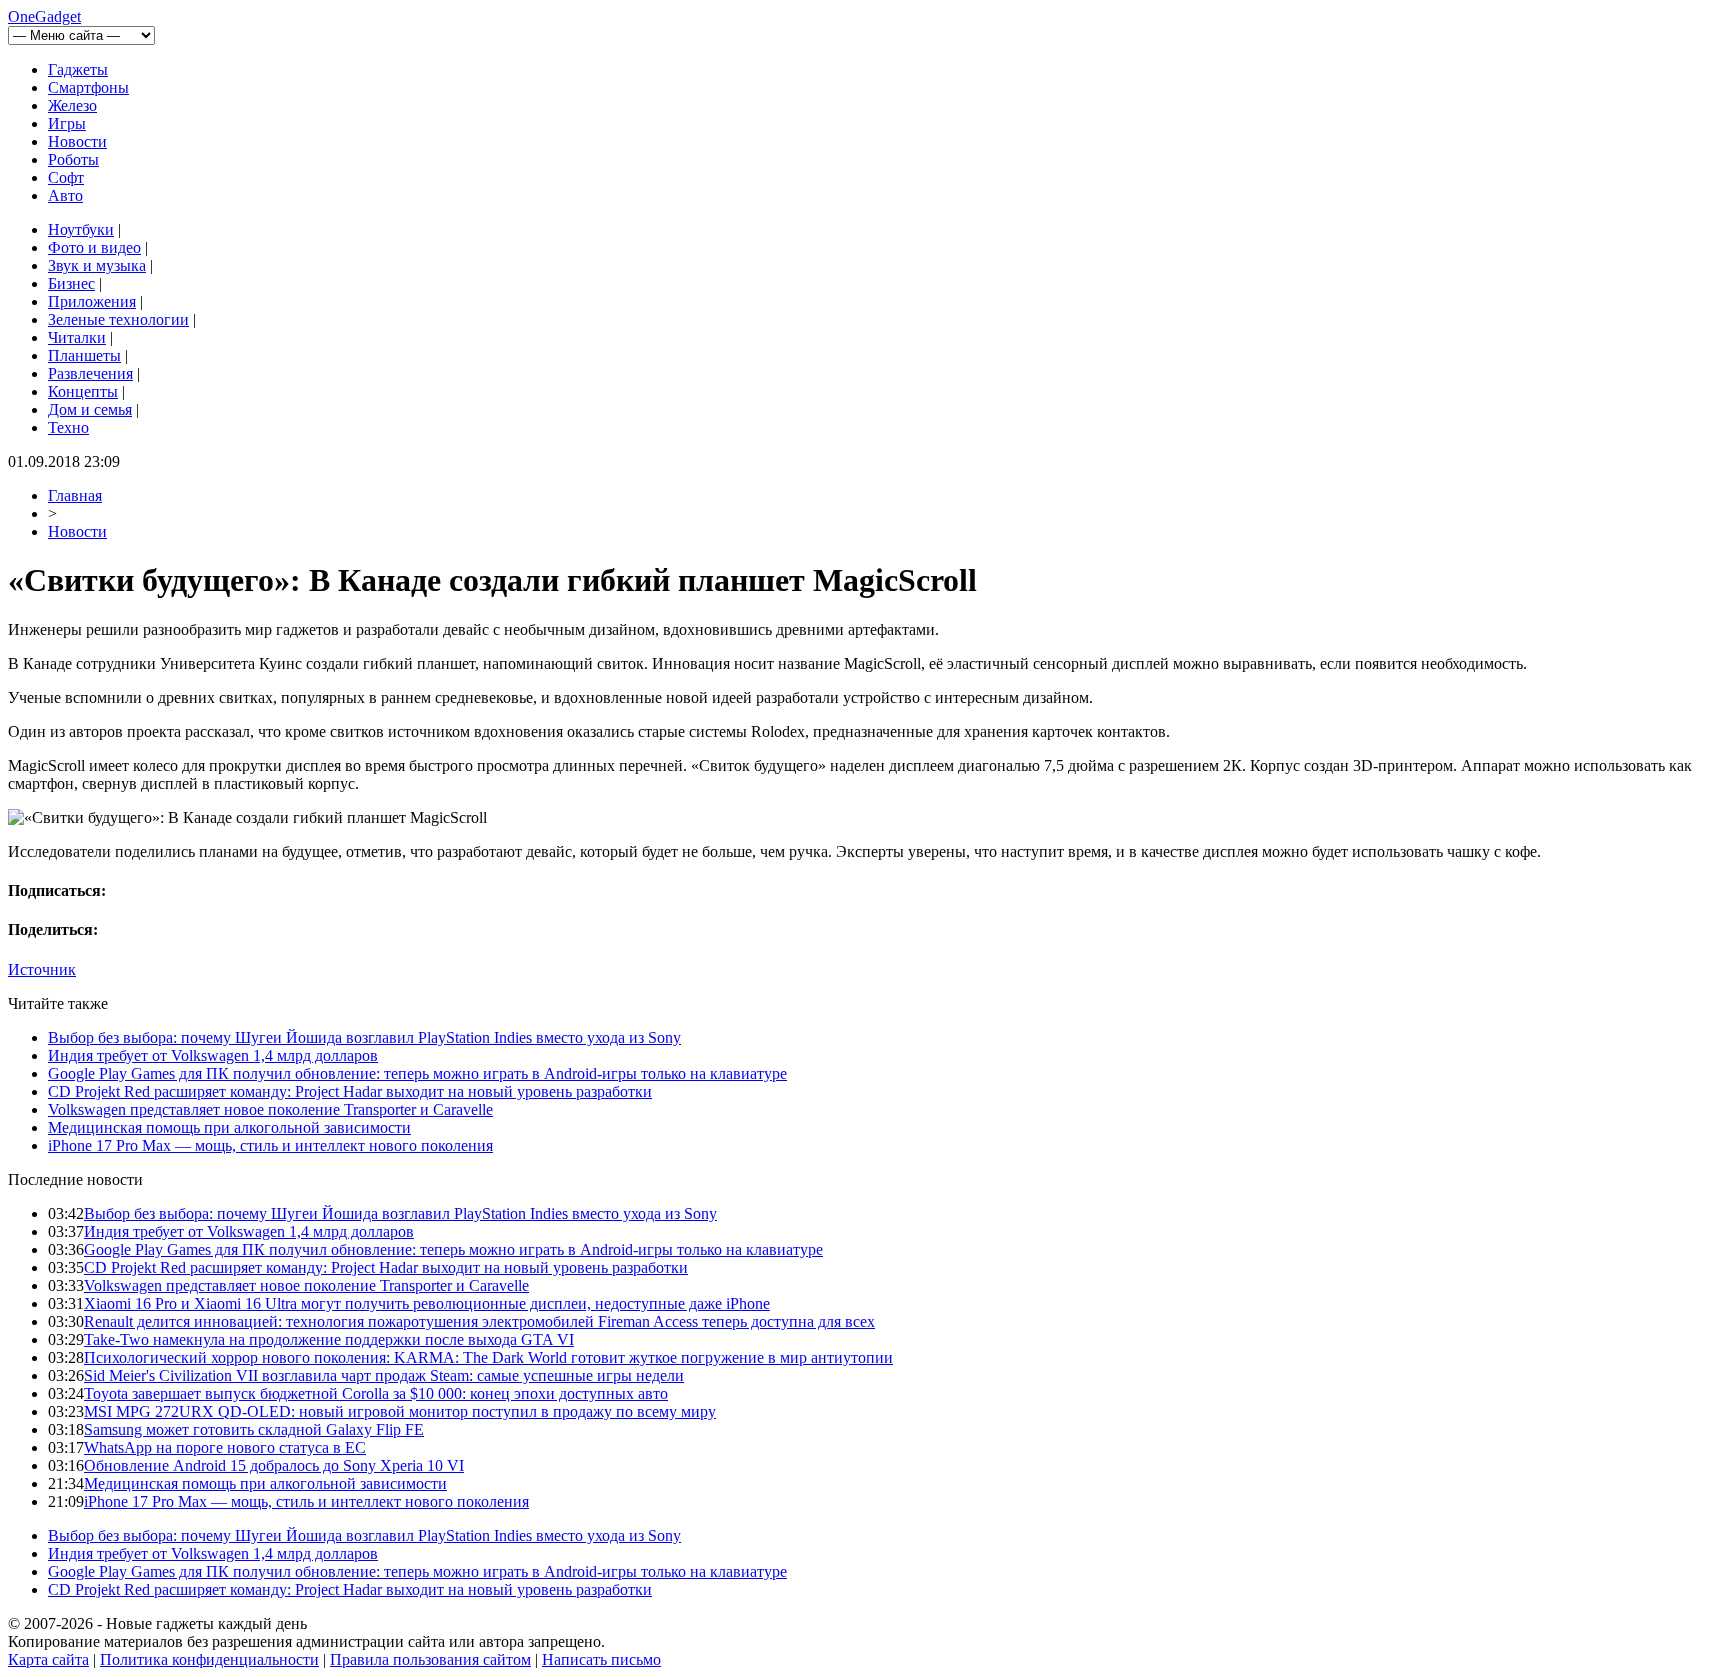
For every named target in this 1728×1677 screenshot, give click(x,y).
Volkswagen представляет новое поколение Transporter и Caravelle (270, 1109)
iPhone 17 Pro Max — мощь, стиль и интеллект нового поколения (270, 1145)
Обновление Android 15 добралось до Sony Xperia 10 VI (274, 1465)
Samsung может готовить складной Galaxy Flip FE (254, 1429)
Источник (42, 969)
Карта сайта (48, 1659)
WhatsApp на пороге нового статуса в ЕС (225, 1447)
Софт (66, 177)
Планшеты (84, 355)
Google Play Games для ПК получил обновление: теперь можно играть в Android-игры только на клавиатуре (417, 1073)
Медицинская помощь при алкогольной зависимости (229, 1127)
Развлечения (90, 373)
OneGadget (44, 16)
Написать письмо (601, 1659)
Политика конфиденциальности (209, 1659)
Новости (77, 141)
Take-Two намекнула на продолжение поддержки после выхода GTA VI (329, 1339)
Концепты (83, 391)
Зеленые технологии (118, 319)
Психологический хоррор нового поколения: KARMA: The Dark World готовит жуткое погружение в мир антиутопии (488, 1357)
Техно (68, 427)
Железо (72, 105)
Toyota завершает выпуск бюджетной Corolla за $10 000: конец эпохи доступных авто (376, 1393)
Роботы (73, 159)
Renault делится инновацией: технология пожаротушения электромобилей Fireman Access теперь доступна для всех (479, 1321)
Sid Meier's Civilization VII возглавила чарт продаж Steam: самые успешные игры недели (384, 1375)
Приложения (92, 301)
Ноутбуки (81, 229)
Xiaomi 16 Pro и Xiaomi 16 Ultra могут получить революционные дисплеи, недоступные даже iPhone (427, 1303)
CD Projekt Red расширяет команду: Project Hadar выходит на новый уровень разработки (350, 1091)
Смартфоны (88, 87)
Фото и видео (94, 247)
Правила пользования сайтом (430, 1659)
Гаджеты (78, 69)
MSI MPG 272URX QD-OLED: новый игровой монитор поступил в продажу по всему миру (400, 1411)
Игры (67, 123)
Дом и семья (90, 409)
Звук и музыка (97, 265)
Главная (75, 495)
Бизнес (71, 283)
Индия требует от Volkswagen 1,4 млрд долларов (213, 1055)
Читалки (77, 337)
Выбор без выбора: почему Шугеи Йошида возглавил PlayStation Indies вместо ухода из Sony (364, 1037)
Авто (65, 195)
